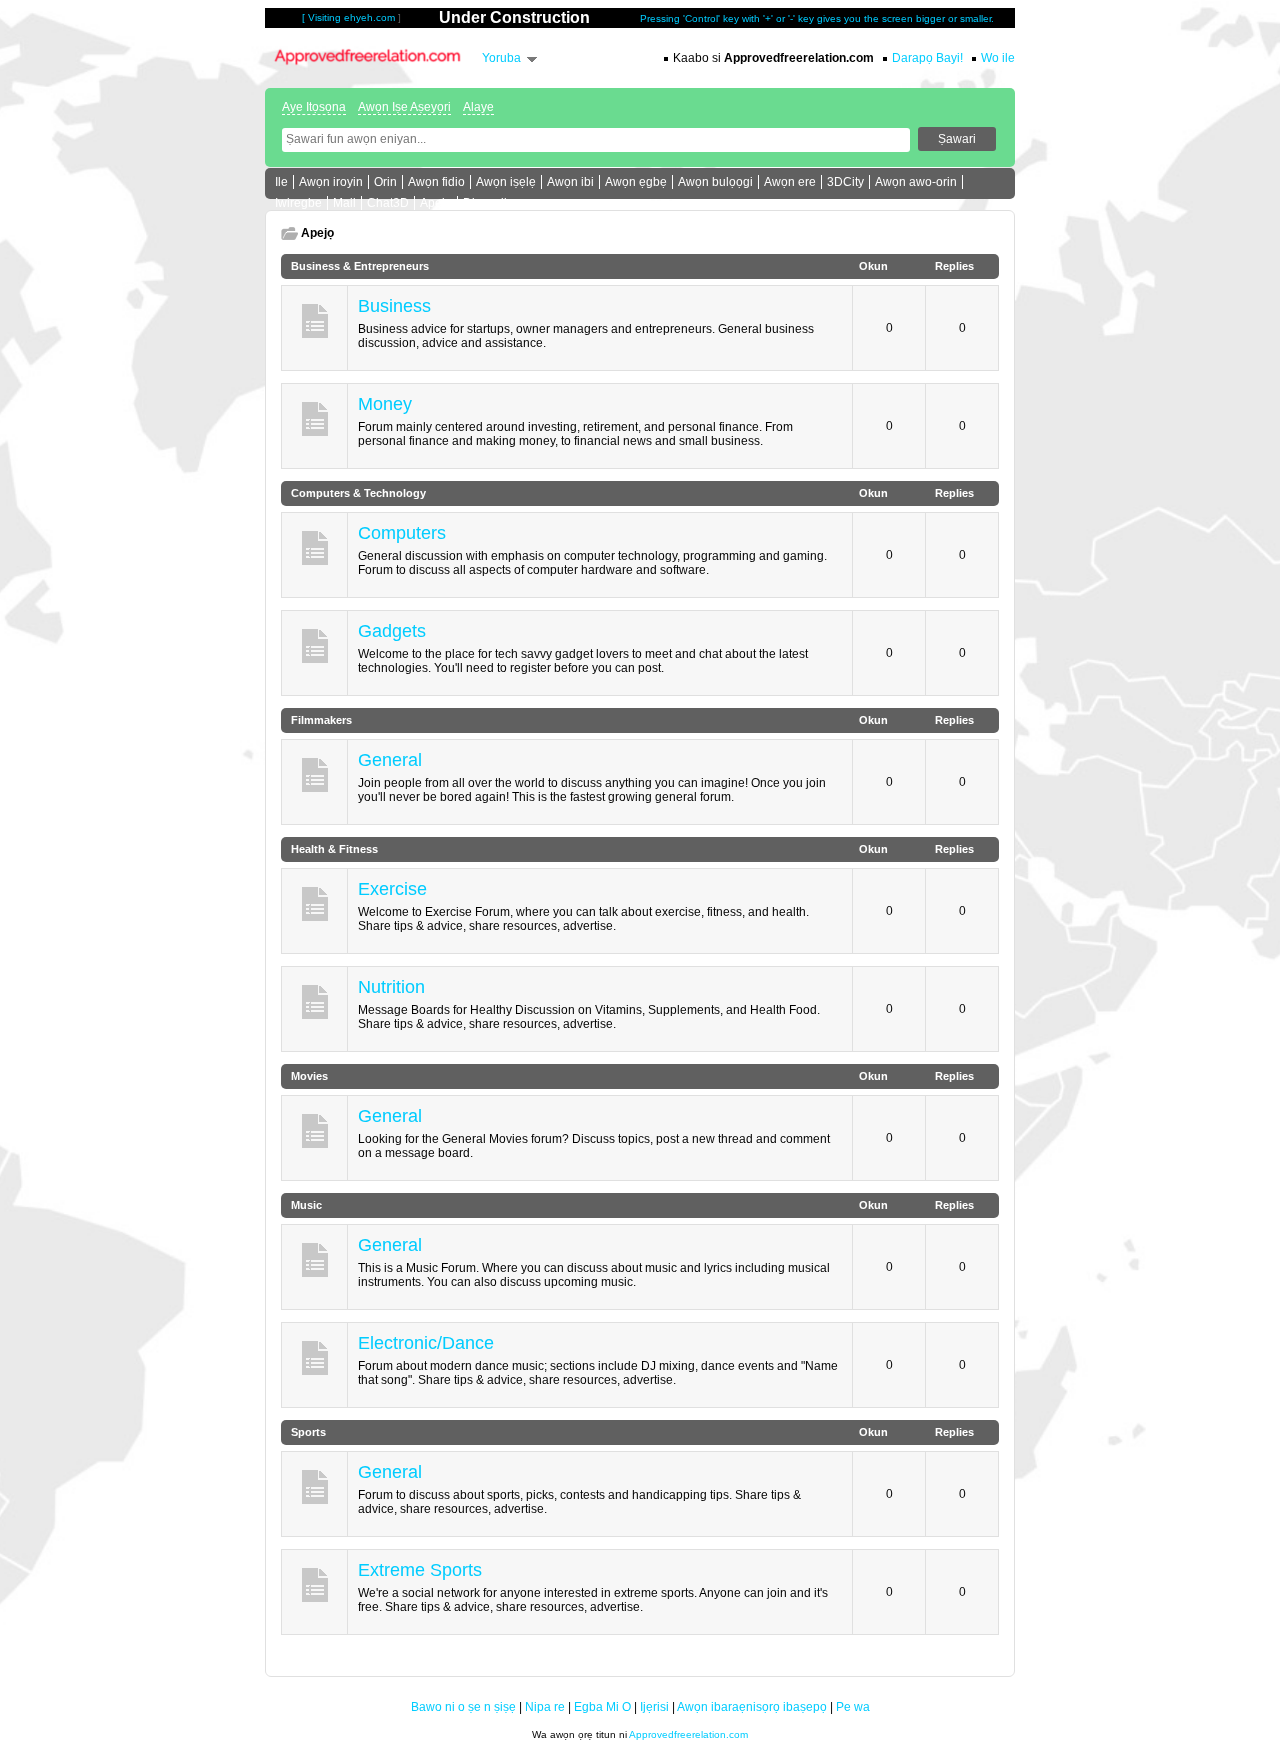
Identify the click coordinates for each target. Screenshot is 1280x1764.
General (390, 760)
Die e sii (485, 203)
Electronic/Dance (426, 1343)
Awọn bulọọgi (715, 182)
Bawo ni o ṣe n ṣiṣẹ (463, 1707)
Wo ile (998, 58)
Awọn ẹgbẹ (636, 182)
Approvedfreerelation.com (688, 1734)
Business (394, 306)
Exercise (392, 889)
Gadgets (392, 631)
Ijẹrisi (654, 1707)
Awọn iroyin (331, 182)
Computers (402, 533)
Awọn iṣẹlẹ (506, 182)
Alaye (478, 107)
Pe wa (853, 1707)
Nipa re (545, 1707)
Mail (344, 203)
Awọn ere (790, 182)
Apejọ (436, 203)
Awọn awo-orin (916, 182)
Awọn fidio (436, 182)
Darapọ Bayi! (927, 58)
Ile (281, 182)
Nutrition (391, 987)
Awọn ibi (570, 182)
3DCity (845, 182)
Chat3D (388, 203)
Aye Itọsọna (314, 107)
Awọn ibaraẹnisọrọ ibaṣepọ (752, 1707)
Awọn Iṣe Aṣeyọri (404, 107)
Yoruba (501, 58)
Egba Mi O (602, 1707)
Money (385, 404)
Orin (385, 182)
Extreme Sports (420, 1570)
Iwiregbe (298, 203)
